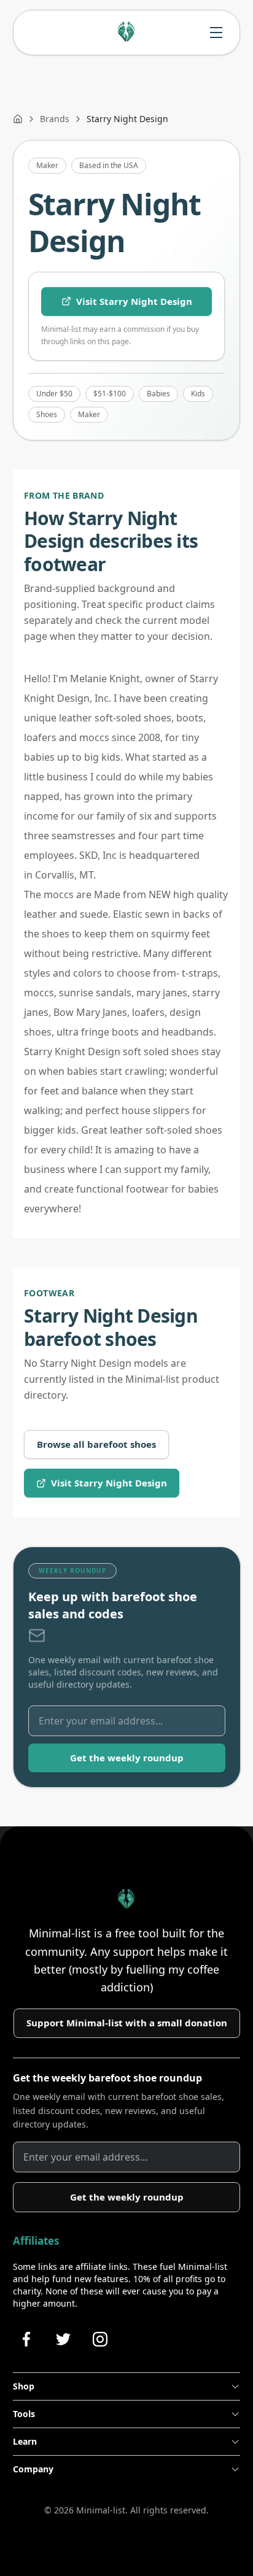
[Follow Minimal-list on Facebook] (26, 2339)
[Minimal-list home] (126, 33)
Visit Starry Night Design (134, 301)
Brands (55, 119)
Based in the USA (109, 165)
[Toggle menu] (216, 33)
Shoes (47, 414)
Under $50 (54, 394)
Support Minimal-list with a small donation (127, 2023)
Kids (198, 394)
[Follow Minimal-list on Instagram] (100, 2339)
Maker (47, 165)
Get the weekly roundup (127, 1758)
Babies (158, 394)
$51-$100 (110, 394)
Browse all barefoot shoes (96, 1444)
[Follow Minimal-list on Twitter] (63, 2339)
